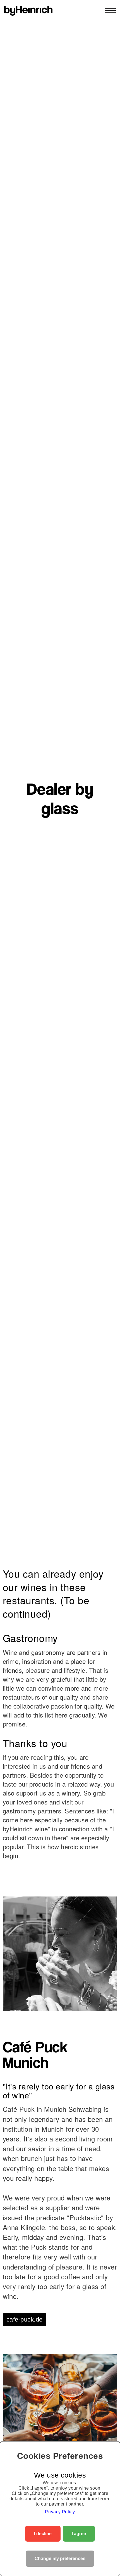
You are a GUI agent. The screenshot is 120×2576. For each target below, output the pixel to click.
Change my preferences (60, 2559)
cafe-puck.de (25, 2319)
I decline (43, 2534)
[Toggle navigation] (109, 11)
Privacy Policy (60, 2512)
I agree (79, 2534)
